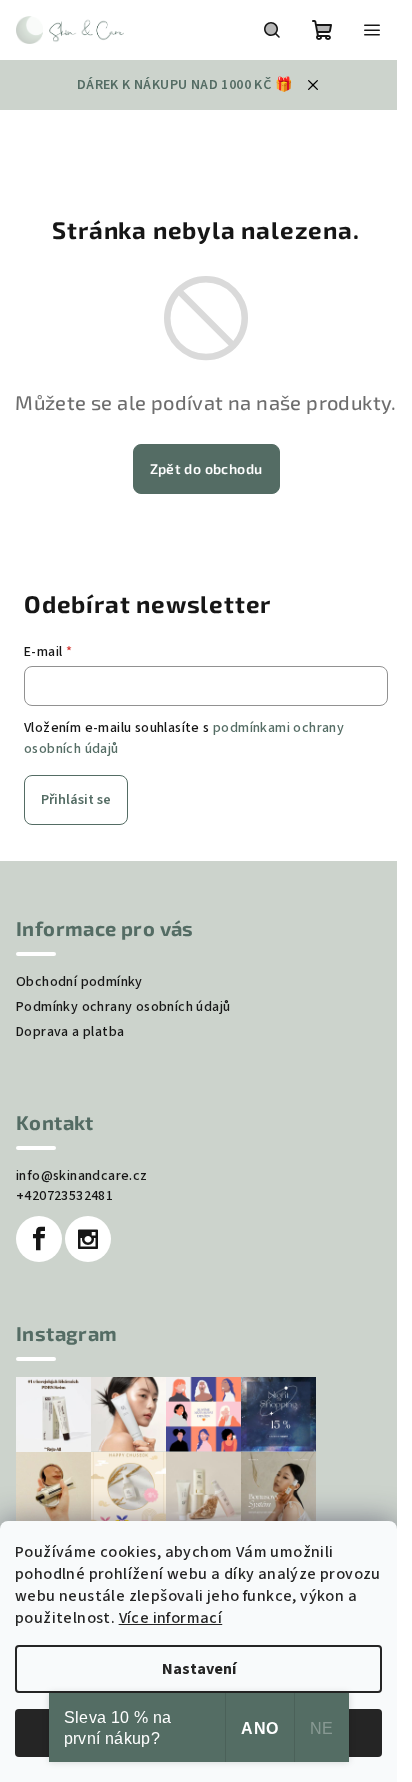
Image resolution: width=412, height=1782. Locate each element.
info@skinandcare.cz (82, 1176)
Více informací (171, 1618)
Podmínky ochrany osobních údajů (123, 1007)
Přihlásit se (76, 800)
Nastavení (199, 1669)
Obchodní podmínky (79, 982)
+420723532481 (64, 1196)
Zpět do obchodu (206, 468)
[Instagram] (88, 1239)
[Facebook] (39, 1239)
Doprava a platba (70, 1032)
